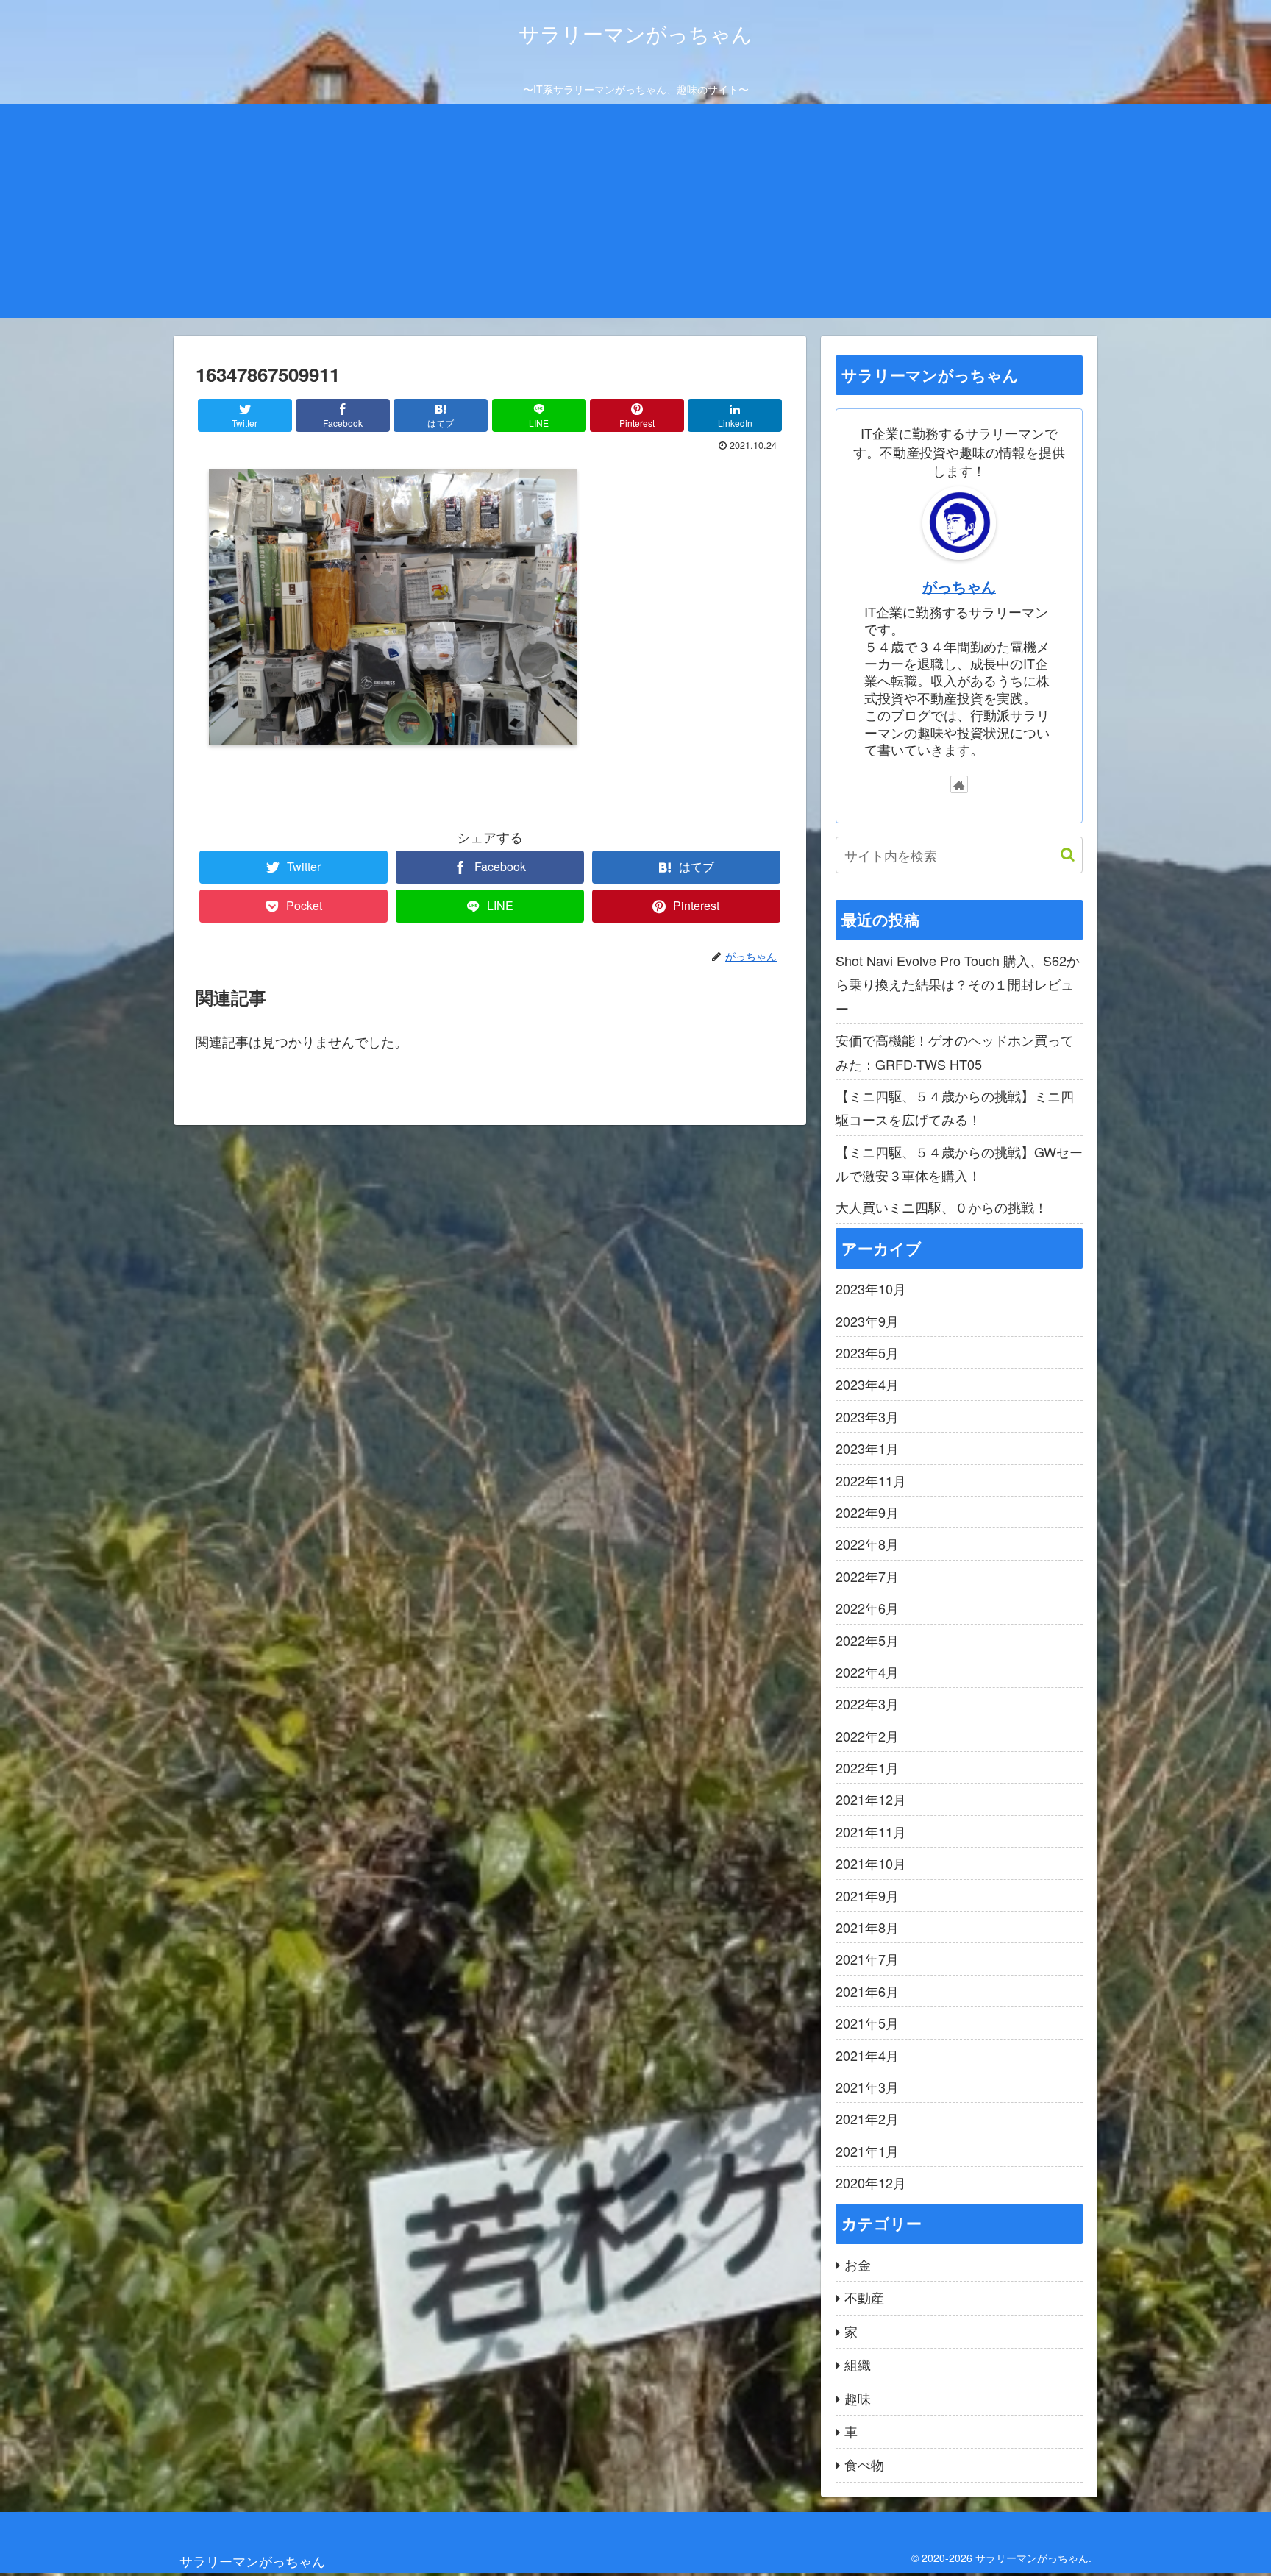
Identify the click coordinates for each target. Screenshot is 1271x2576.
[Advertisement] (635, 215)
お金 (858, 2264)
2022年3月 (867, 1703)
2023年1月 (867, 1448)
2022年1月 (867, 1767)
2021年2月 (867, 2118)
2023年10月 (871, 1288)
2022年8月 (867, 1544)
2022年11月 (871, 1480)
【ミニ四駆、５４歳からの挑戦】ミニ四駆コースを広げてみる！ (955, 1107)
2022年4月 (867, 1672)
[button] (1060, 855)
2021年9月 (867, 1895)
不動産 (864, 2297)
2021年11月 (871, 1831)
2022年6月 (867, 1608)
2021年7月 (867, 1959)
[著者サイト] (959, 784)
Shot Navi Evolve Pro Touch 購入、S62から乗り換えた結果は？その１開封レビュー (958, 984)
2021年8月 (867, 1927)
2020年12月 (871, 2182)
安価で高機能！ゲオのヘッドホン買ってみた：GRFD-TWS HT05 (955, 1051)
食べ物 (864, 2464)
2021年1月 (867, 2151)
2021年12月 (871, 1799)
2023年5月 (867, 1352)
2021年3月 (867, 2087)
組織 (858, 2364)
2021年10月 (871, 1863)
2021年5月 (867, 2023)
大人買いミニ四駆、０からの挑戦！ (941, 1207)
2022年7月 (867, 1576)
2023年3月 (867, 1416)
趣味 (858, 2398)
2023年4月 (867, 1384)
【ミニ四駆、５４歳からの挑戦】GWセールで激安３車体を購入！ (959, 1163)
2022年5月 (867, 1640)
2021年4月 (867, 2055)
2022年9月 (867, 1512)
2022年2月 (867, 1736)
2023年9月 (867, 1321)
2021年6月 (867, 1991)
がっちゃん (959, 586)
